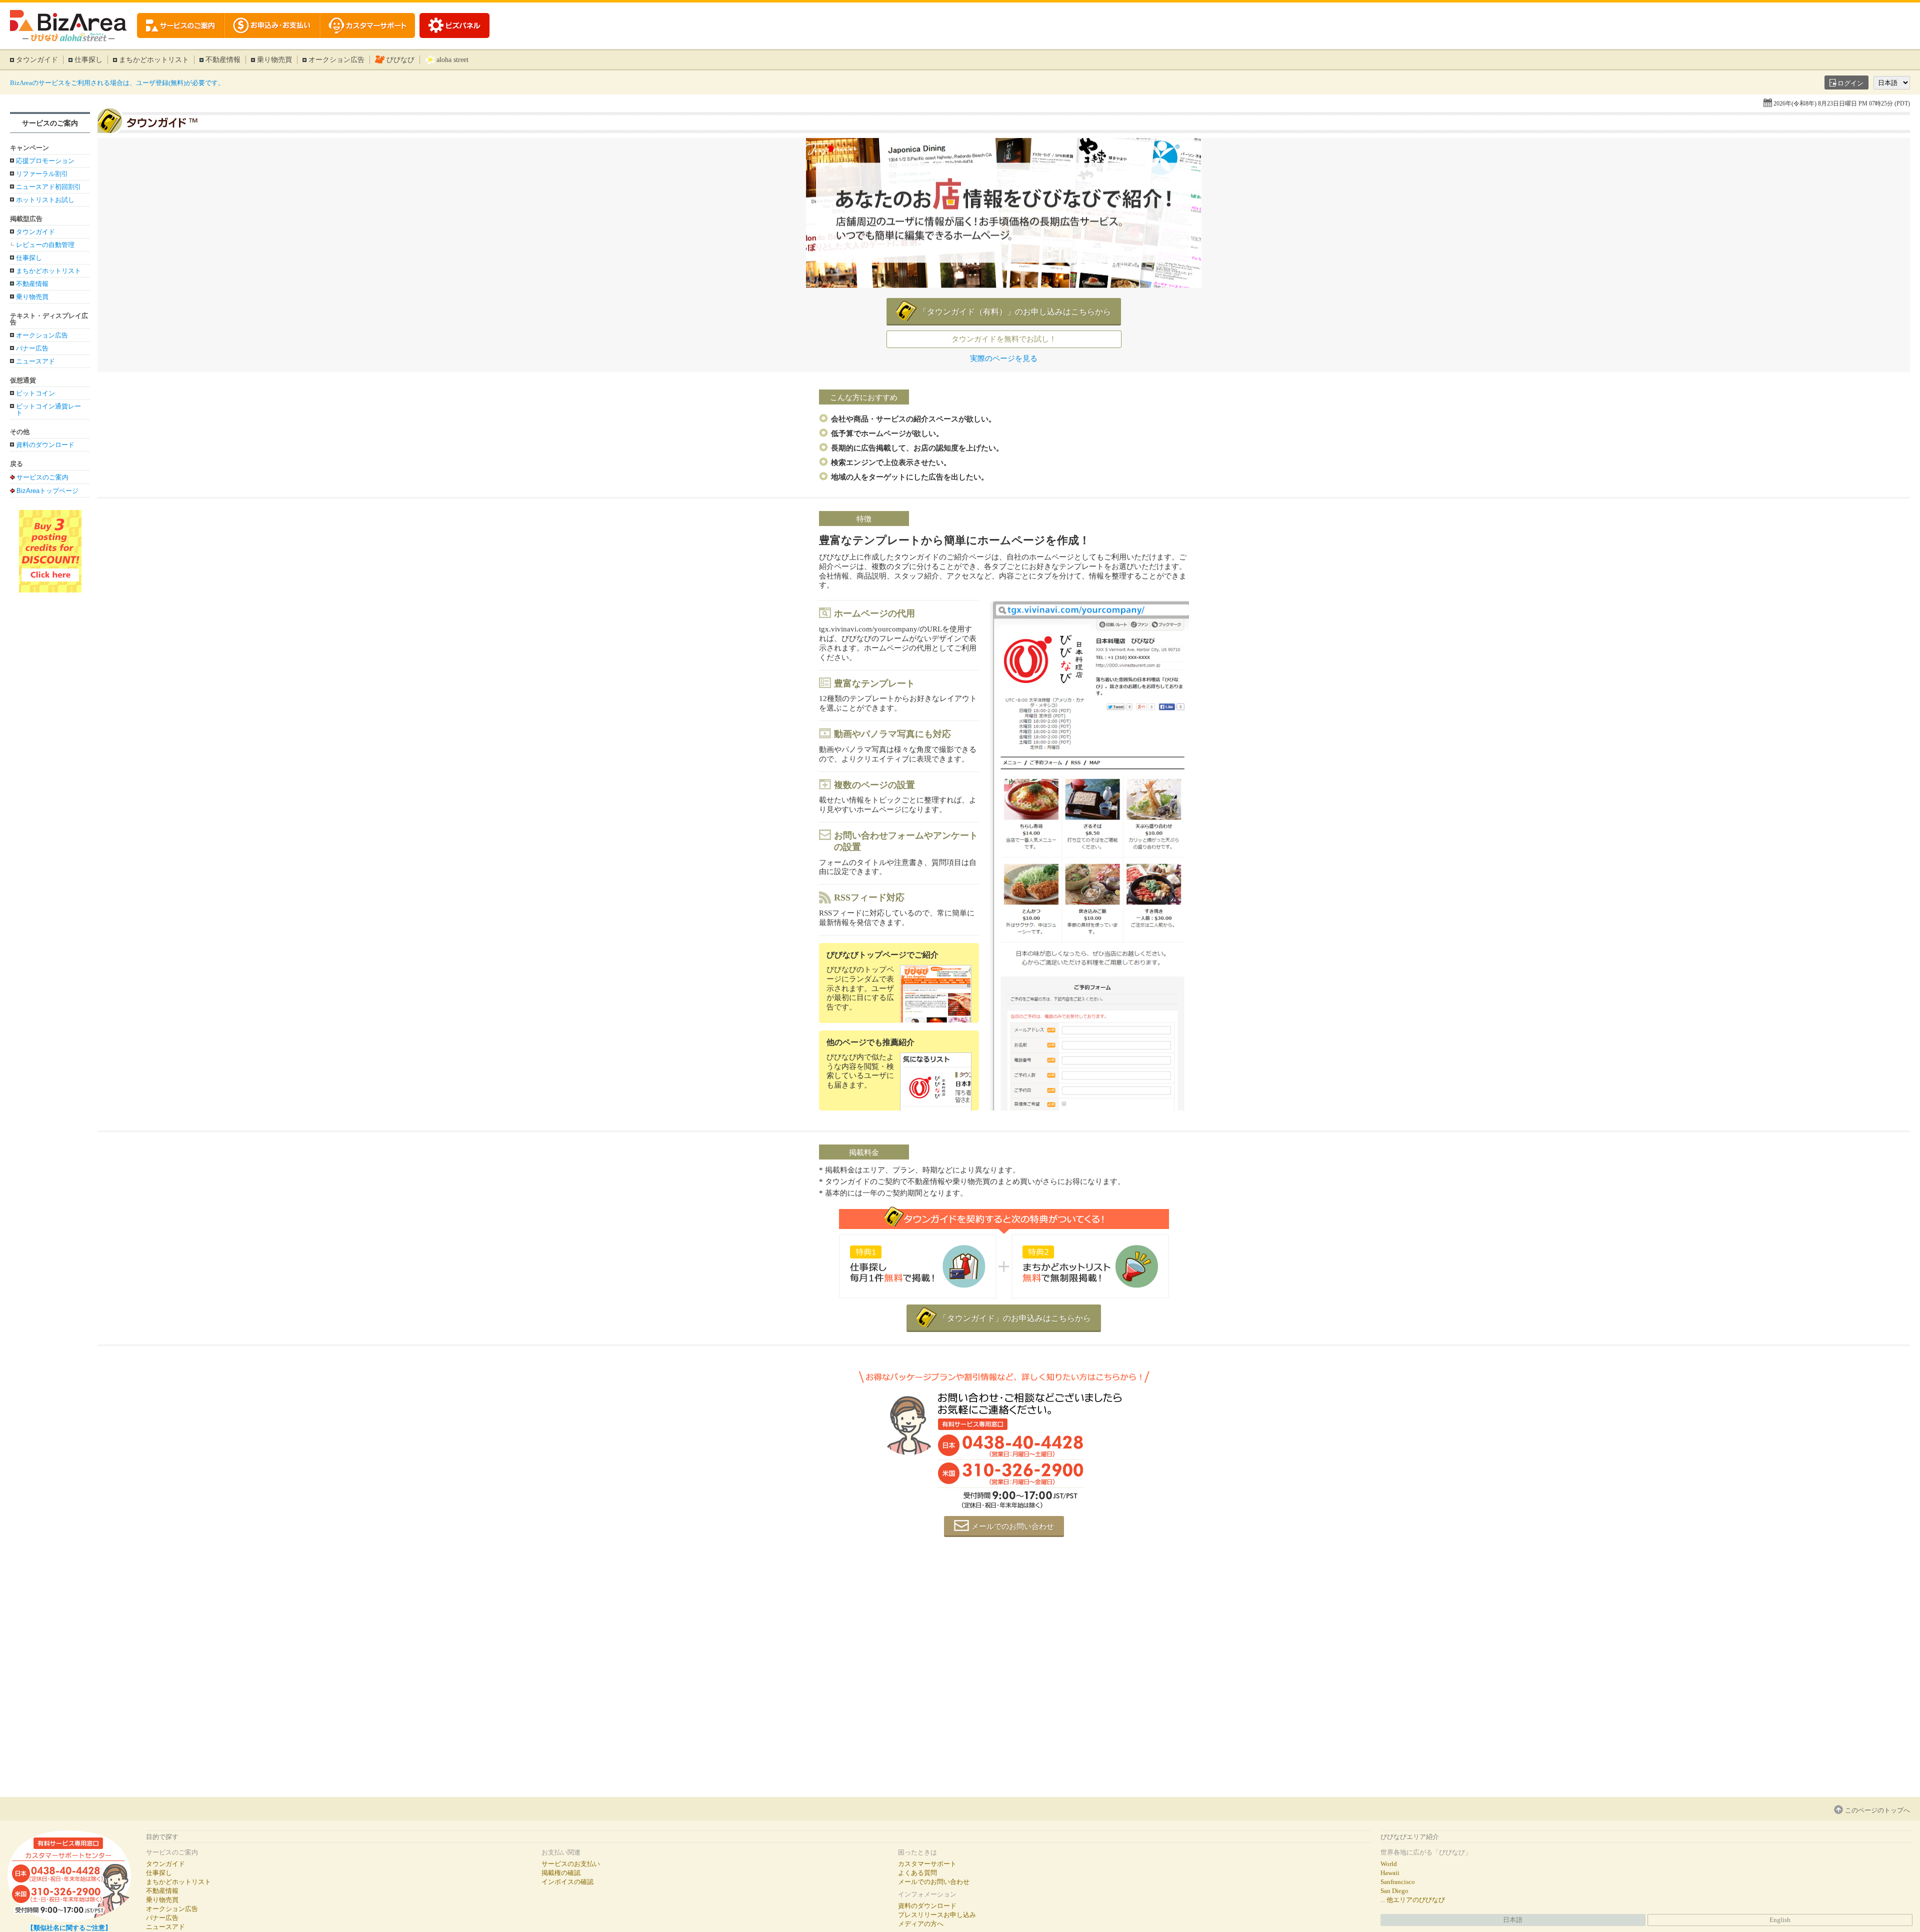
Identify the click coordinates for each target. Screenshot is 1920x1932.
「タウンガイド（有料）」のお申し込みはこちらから (1015, 312)
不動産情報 (223, 60)
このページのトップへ (1877, 1810)
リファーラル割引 (42, 174)
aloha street (452, 60)
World (1389, 1864)
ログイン (1850, 83)
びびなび (400, 60)
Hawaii (1390, 1873)
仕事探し (88, 60)
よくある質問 (917, 1873)
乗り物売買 (274, 60)
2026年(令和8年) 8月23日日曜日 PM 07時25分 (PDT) (1842, 103)
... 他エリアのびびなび (1413, 1900)
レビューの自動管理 (45, 245)
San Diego (1394, 1891)
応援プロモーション (45, 161)
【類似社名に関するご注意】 (69, 1928)
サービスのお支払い (571, 1864)
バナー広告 (32, 348)
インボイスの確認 (567, 1882)
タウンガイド (37, 60)
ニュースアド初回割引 (48, 187)
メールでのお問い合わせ (1013, 1526)
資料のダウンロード (45, 445)
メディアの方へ (921, 1924)
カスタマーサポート (927, 1864)
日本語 (1513, 1920)
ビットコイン (35, 393)
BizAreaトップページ (47, 490)
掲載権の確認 (561, 1873)
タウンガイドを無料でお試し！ (1004, 339)
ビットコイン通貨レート (48, 409)
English (1780, 1920)
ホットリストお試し (45, 200)
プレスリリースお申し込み (937, 1915)
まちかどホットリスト (154, 60)
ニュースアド (35, 361)
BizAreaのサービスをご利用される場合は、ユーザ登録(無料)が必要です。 (117, 83)
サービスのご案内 (50, 123)
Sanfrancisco (1398, 1882)
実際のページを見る (1004, 359)
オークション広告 (336, 60)
